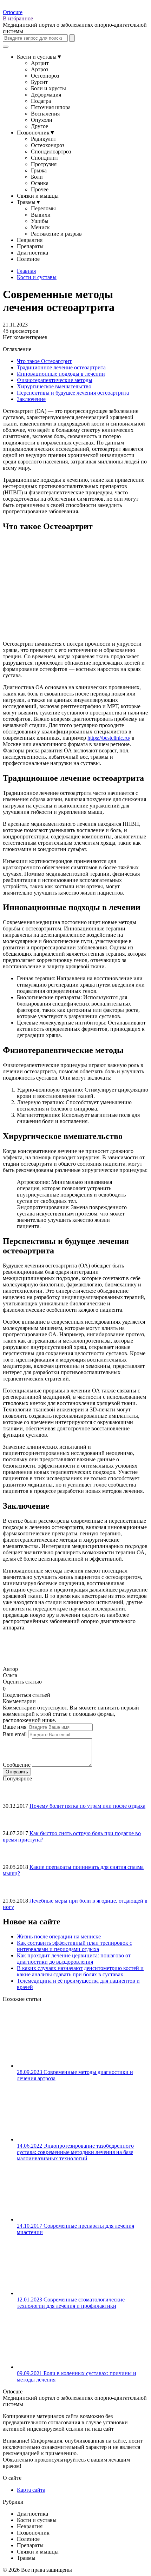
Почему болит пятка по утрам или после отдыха (87, 1806)
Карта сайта (31, 2490)
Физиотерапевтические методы (55, 380)
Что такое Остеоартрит (44, 361)
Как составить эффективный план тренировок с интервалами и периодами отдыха (74, 1946)
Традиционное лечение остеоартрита (61, 367)
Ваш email (15, 1734)
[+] (14, 1688)
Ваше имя (15, 1727)
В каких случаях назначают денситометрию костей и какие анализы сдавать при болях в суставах (80, 1971)
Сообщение (17, 1765)
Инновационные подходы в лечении (61, 374)
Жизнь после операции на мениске (59, 1936)
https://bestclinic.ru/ (109, 738)
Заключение (31, 399)
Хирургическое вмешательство (54, 386)
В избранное (18, 18)
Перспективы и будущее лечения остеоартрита (73, 393)
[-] (8, 1688)
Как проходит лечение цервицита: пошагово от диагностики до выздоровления (74, 1959)
